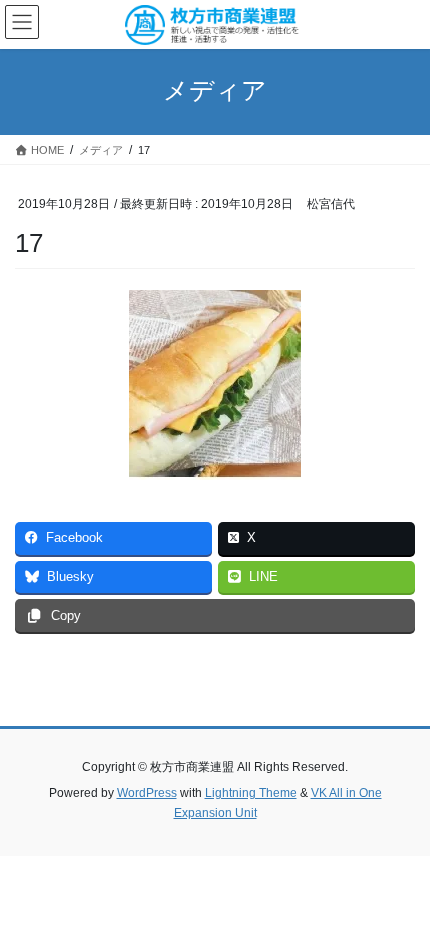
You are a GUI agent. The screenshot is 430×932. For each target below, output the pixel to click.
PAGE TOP (399, 886)
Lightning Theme (251, 793)
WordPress (147, 793)
